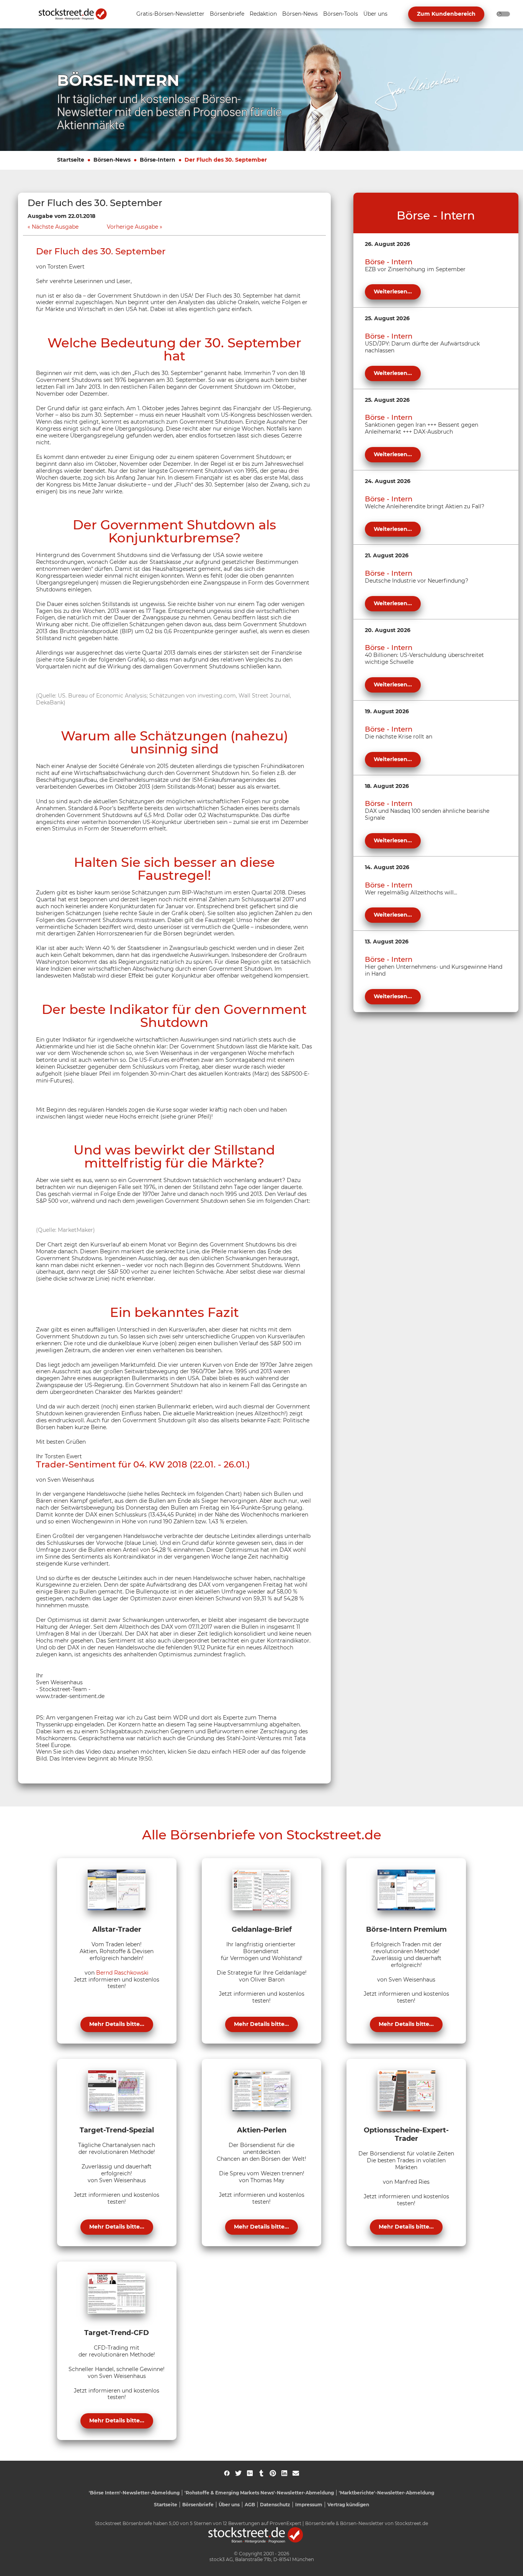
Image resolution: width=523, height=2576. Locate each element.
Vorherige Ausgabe (132, 227)
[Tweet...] (238, 2473)
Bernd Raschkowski (122, 1973)
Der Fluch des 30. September (226, 160)
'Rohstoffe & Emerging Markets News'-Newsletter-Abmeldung (259, 2493)
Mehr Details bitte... (117, 2024)
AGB (250, 2505)
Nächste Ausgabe (55, 227)
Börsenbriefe (198, 2505)
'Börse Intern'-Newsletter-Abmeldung (134, 2493)
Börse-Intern (158, 160)
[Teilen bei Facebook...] (227, 2473)
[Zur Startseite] (77, 14)
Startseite (71, 160)
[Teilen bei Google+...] (250, 2473)
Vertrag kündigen (348, 2505)
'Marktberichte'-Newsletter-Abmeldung (387, 2493)
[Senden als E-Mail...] (296, 2473)
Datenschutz (275, 2505)
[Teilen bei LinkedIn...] (284, 2473)
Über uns (229, 2505)
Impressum (309, 2505)
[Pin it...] (273, 2473)
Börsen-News (112, 160)
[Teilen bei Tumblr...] (261, 2473)
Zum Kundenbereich (446, 14)
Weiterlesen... (393, 291)
